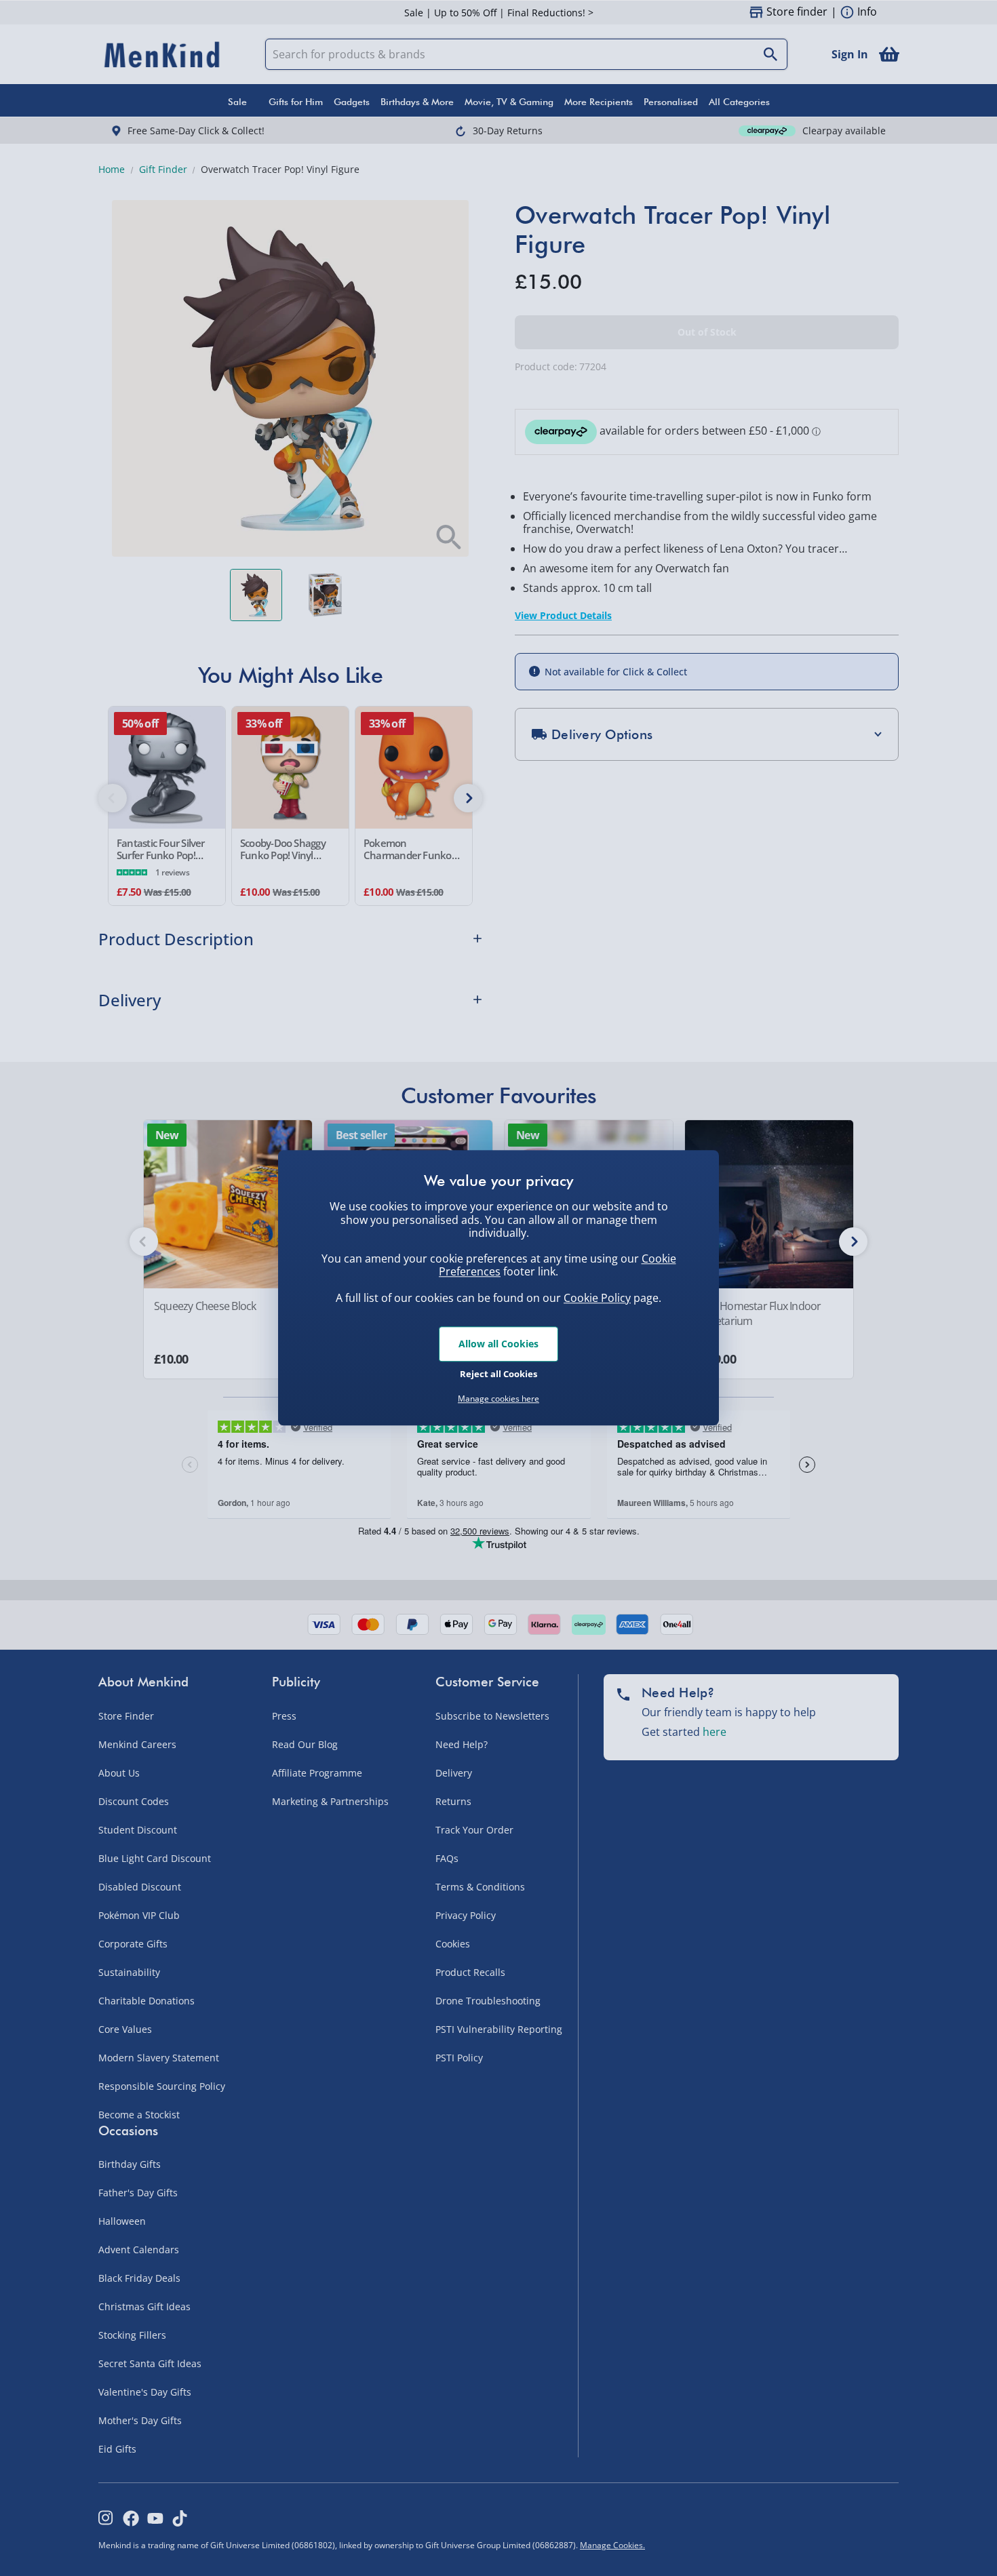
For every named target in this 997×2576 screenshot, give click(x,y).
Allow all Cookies (498, 1344)
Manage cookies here (498, 1399)
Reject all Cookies (498, 1374)
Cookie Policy (597, 1298)
